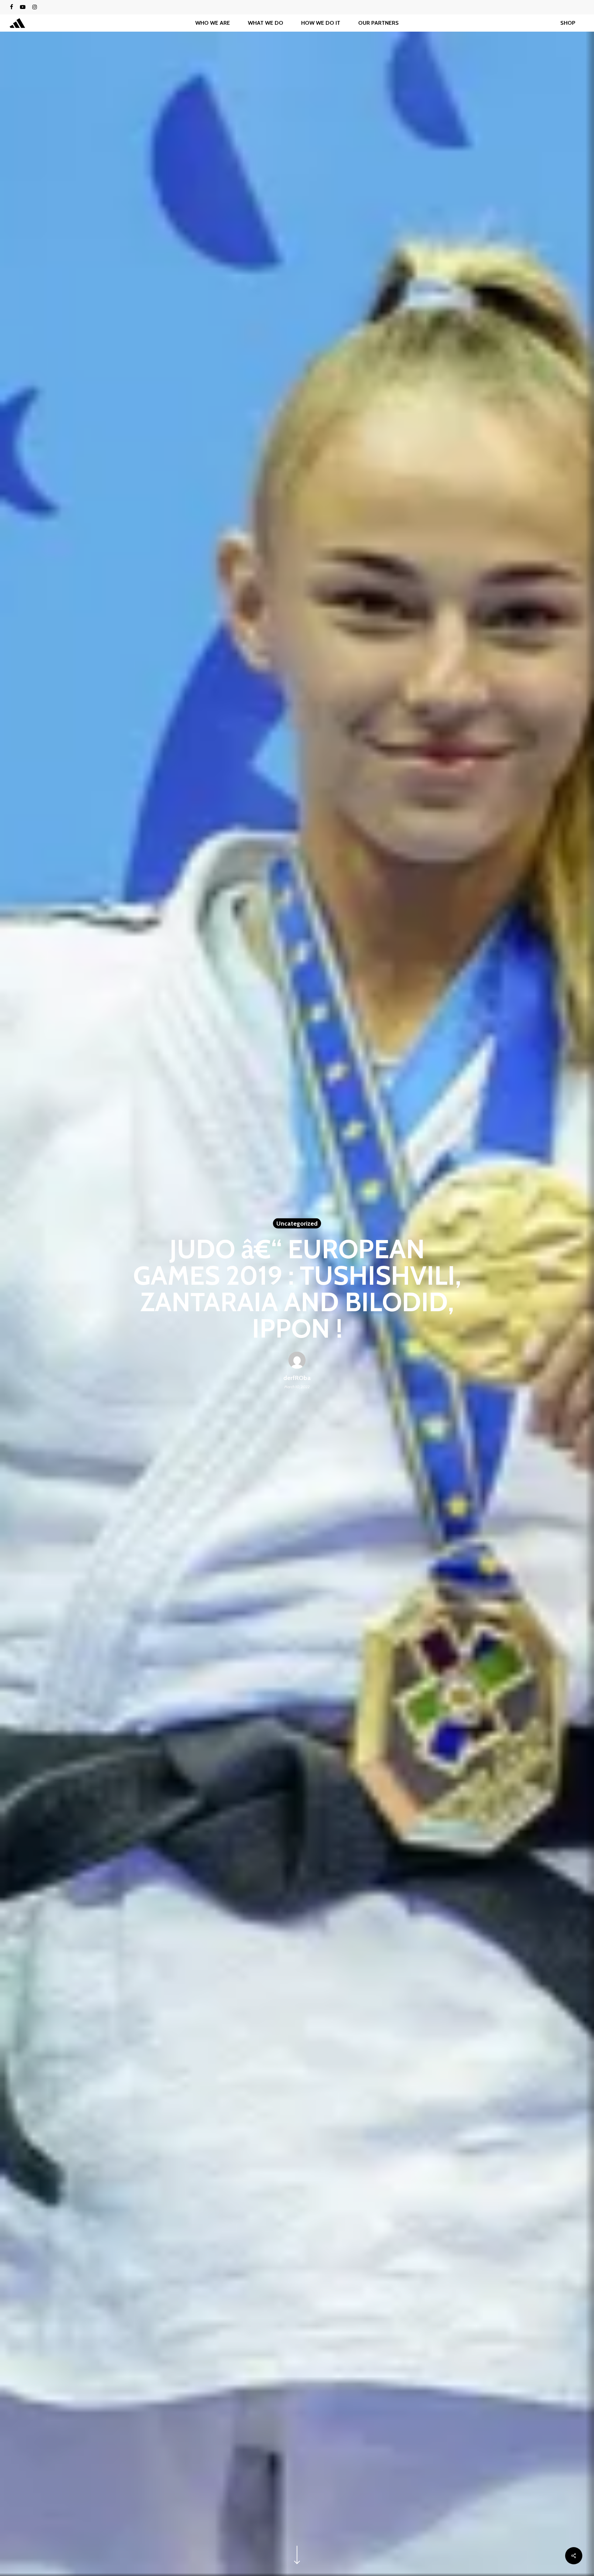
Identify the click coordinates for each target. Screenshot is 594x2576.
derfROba (297, 1378)
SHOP (568, 23)
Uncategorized (297, 1224)
